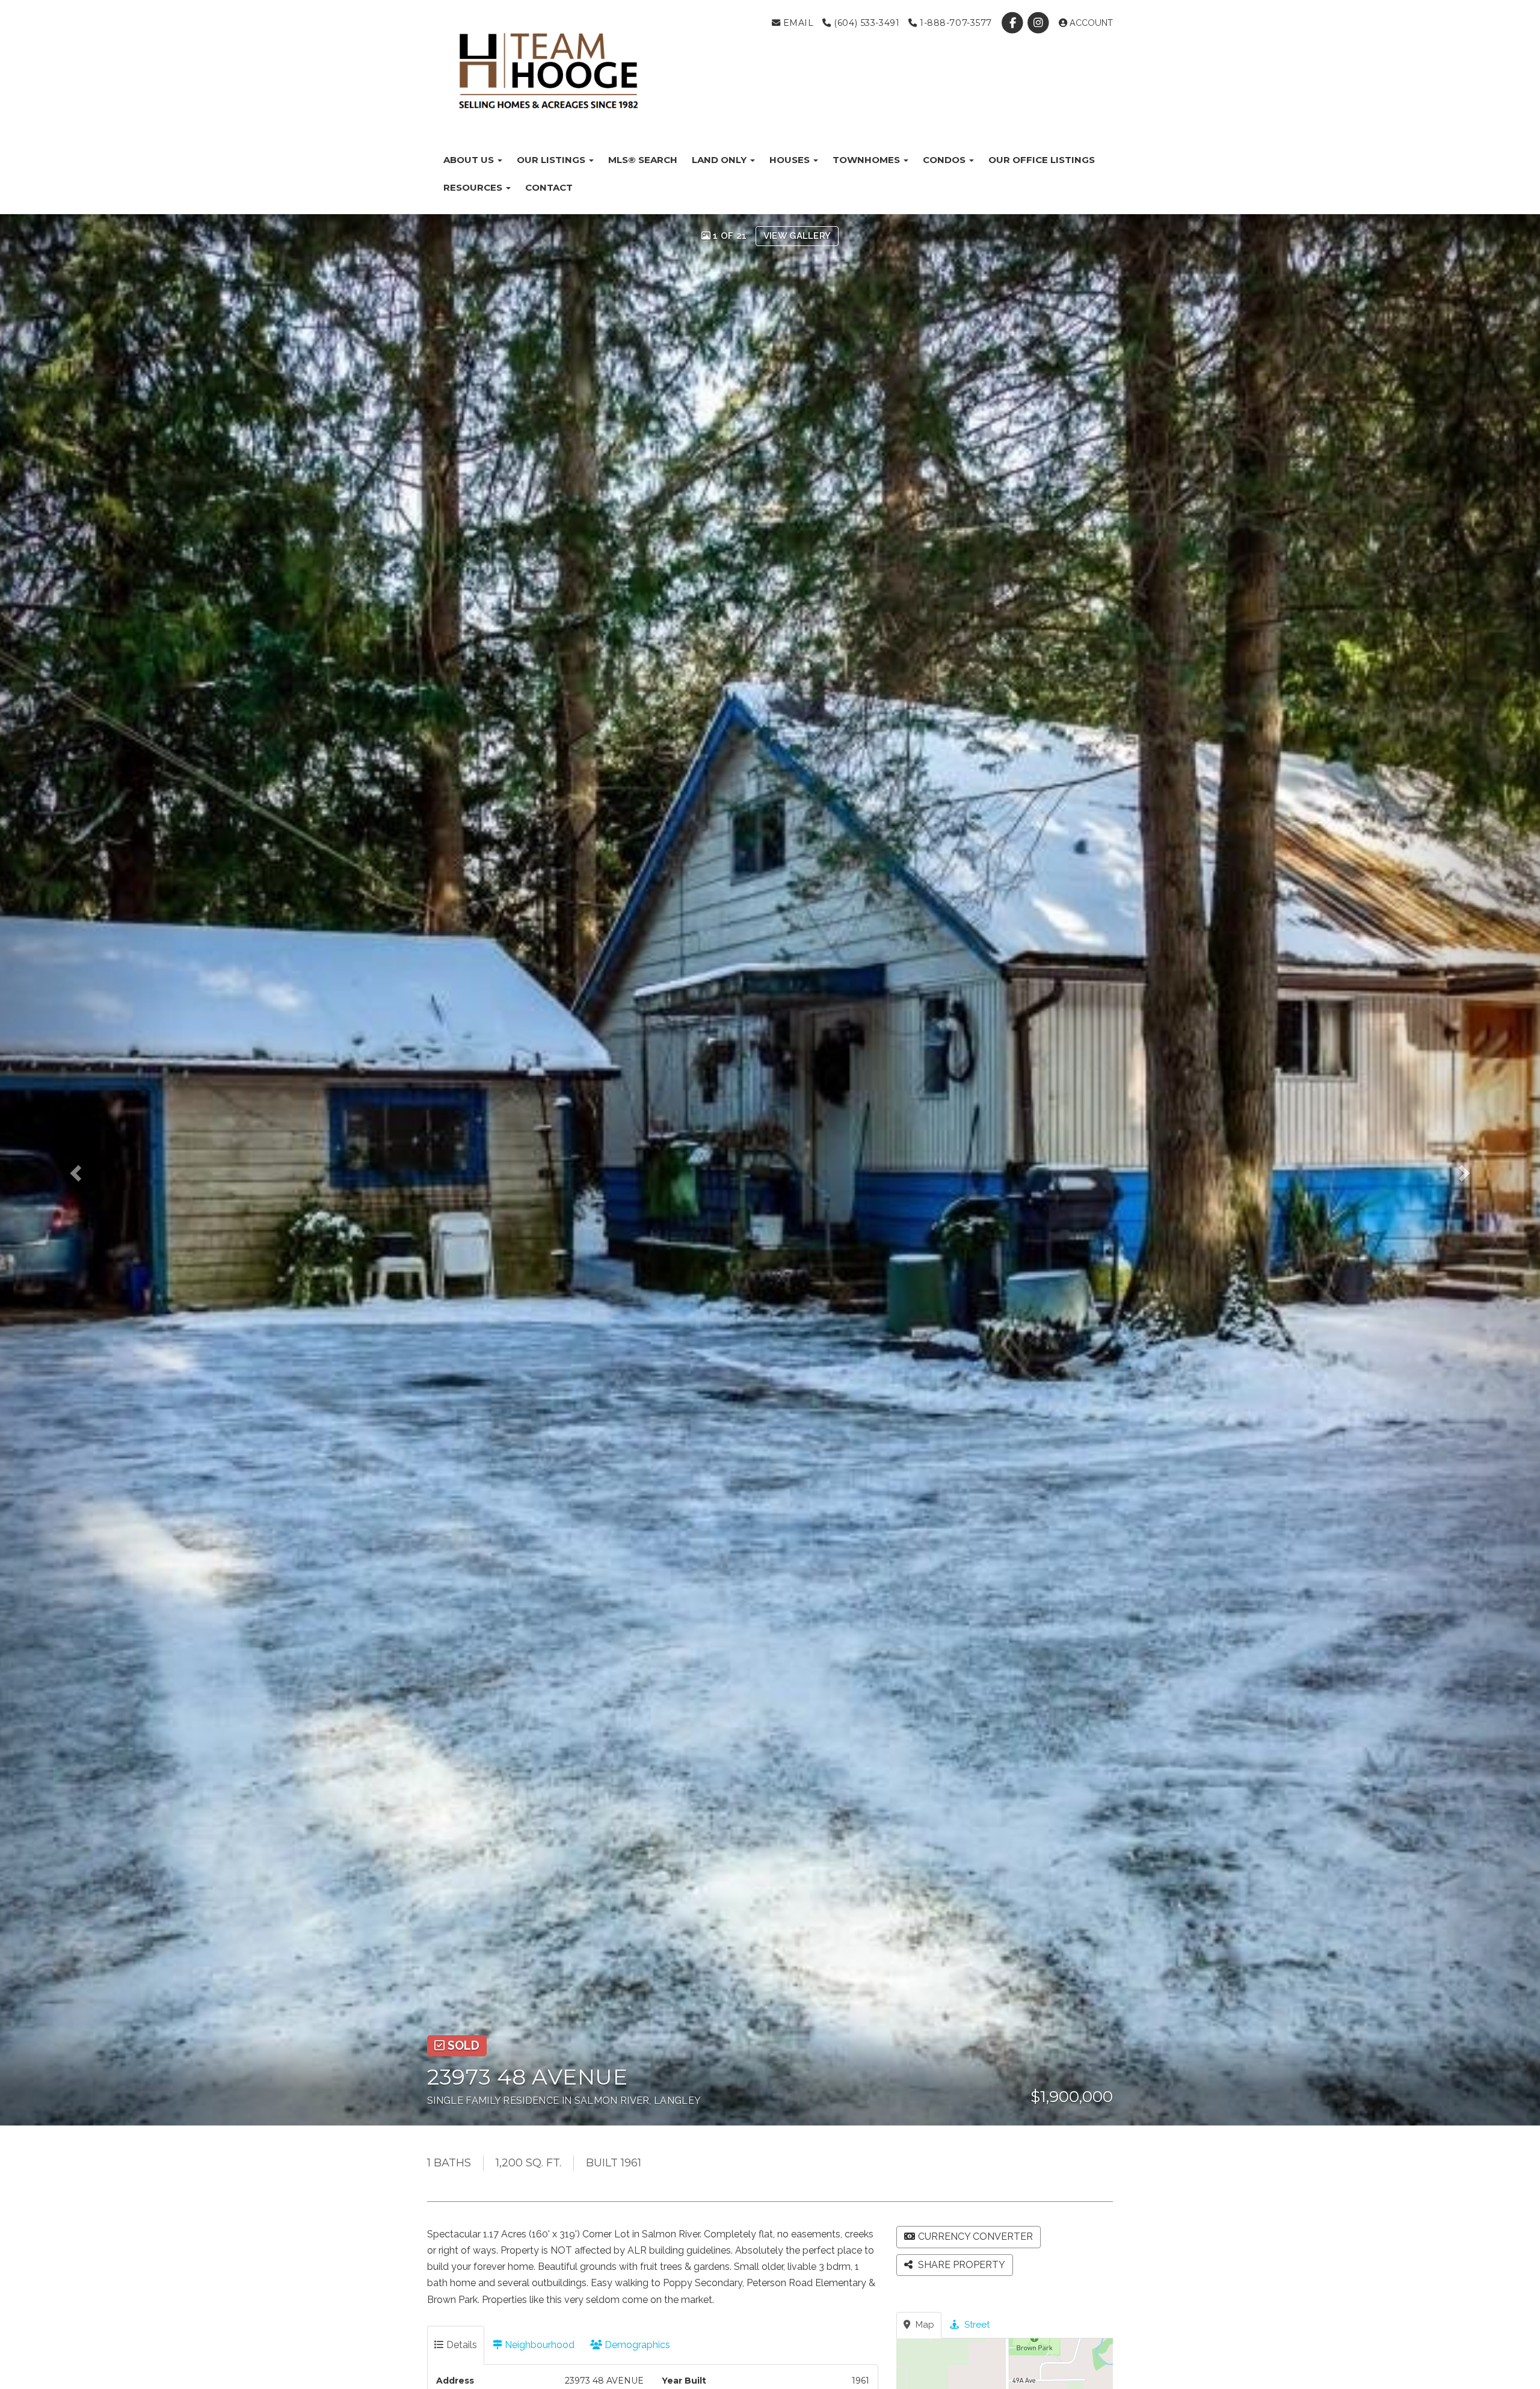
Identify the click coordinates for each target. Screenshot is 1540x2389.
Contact (549, 187)
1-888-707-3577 (954, 23)
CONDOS (945, 160)
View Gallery (797, 236)
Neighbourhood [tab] (538, 2345)
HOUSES (791, 160)
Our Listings (552, 160)
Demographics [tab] (636, 2345)
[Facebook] (1014, 23)
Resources (474, 187)
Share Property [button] (960, 2265)
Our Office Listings (1042, 160)
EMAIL (797, 23)
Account (1090, 23)
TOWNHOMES (867, 160)
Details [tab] (460, 2345)
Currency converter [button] (975, 2236)
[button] (92, 1170)
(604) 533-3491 (865, 23)
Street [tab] (976, 2325)
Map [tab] (924, 2325)
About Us (470, 160)
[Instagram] (1040, 23)
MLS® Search (643, 160)
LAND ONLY (720, 160)
